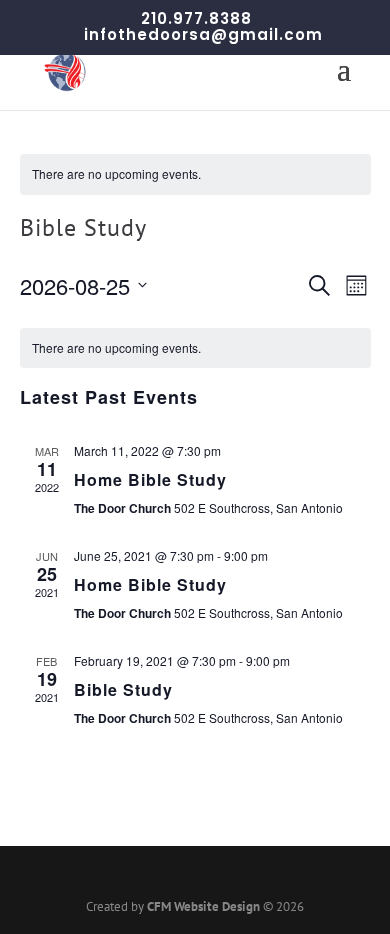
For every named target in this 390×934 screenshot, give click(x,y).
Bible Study (123, 689)
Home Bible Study (150, 479)
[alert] (195, 174)
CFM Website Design (203, 906)
